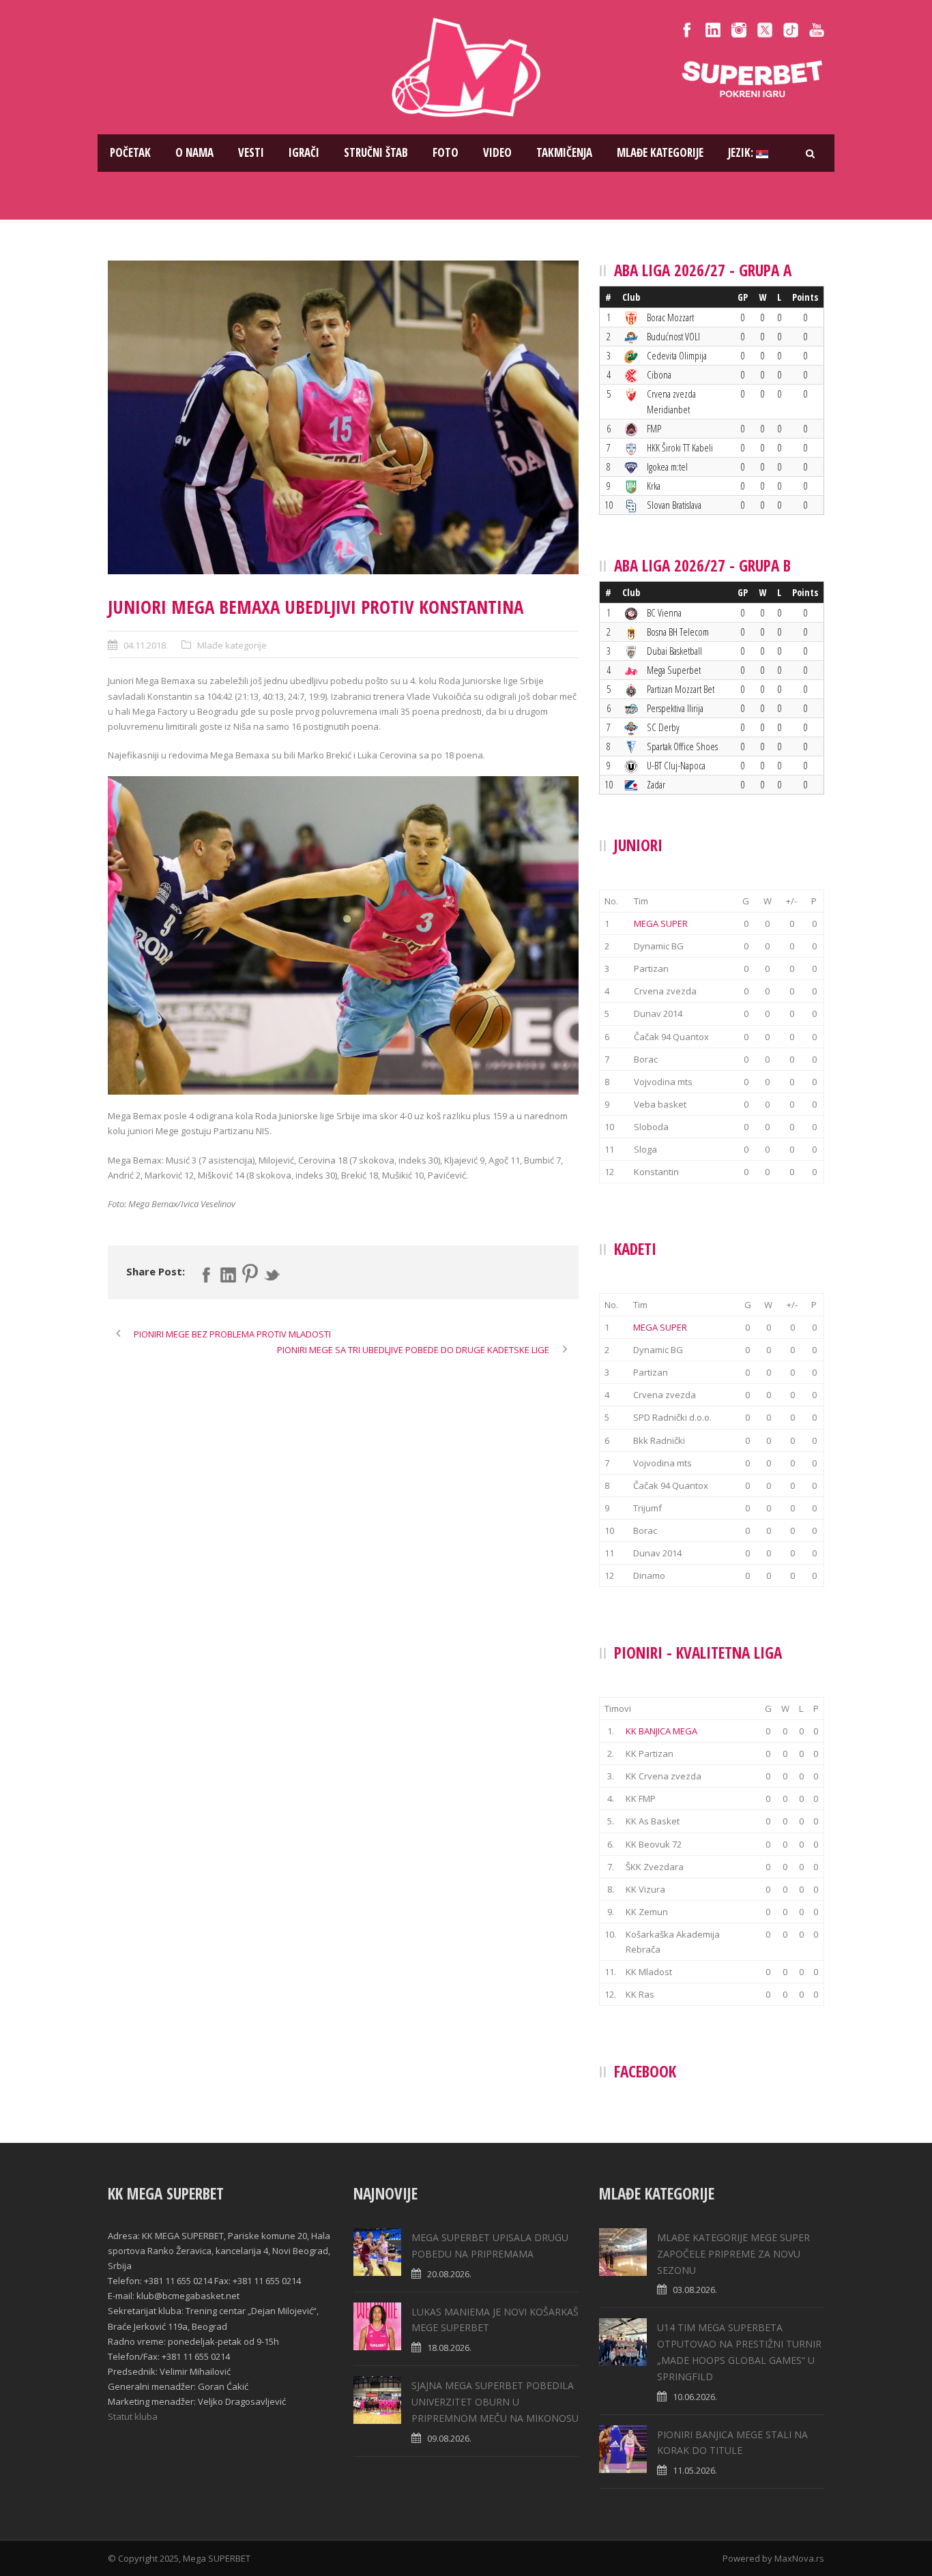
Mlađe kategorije (660, 152)
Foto (446, 152)
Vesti (251, 152)
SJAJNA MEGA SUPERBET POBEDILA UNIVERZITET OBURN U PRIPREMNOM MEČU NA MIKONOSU (495, 2402)
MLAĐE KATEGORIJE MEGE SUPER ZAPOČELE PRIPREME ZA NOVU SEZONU (733, 2254)
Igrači (304, 152)
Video (497, 152)
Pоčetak (130, 152)
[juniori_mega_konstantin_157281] (343, 417)
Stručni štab (376, 152)
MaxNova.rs (799, 2558)
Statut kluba (133, 2416)
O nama (194, 152)
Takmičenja (564, 152)
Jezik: (742, 152)
